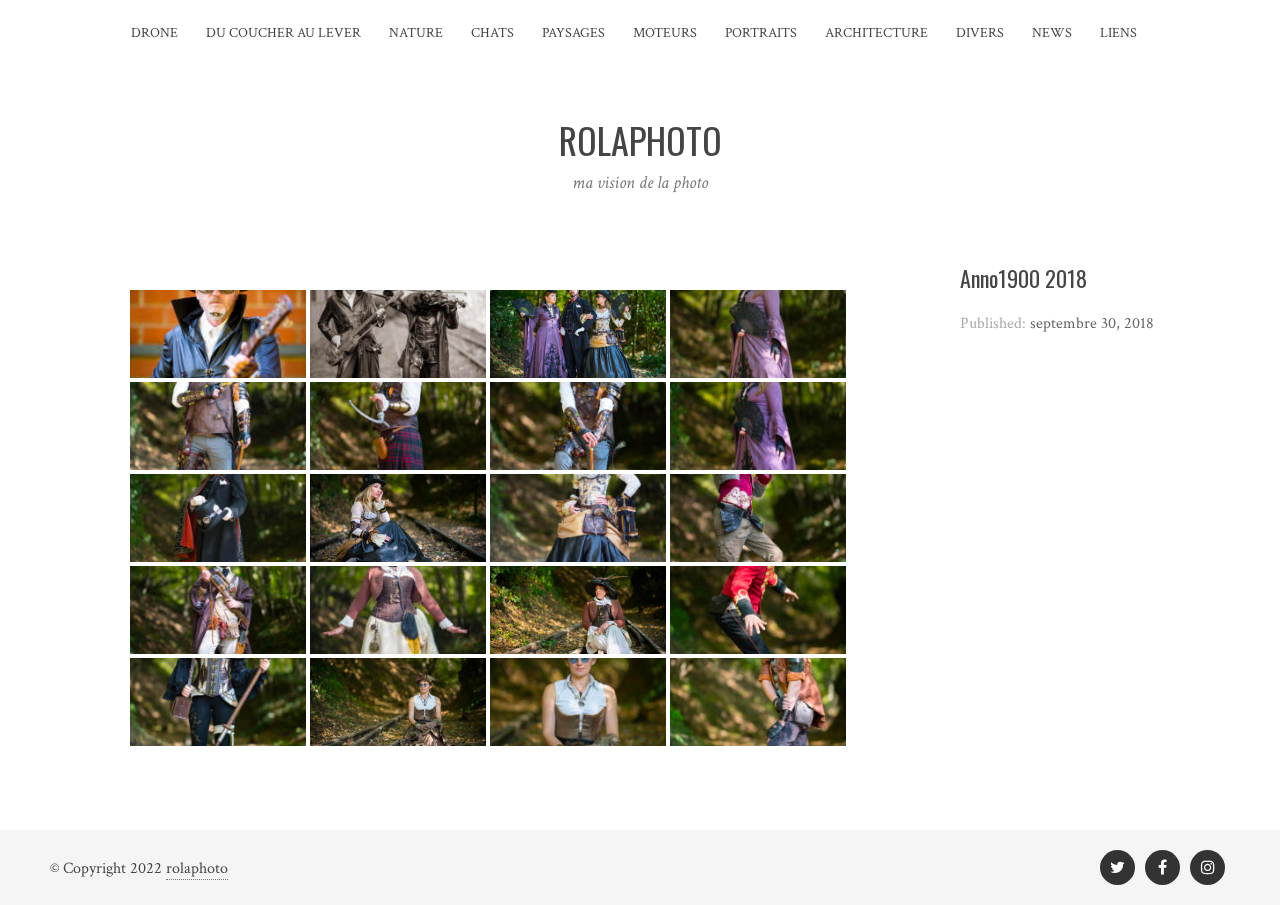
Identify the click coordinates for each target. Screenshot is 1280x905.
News (1052, 33)
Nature (416, 33)
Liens (1118, 33)
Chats (492, 33)
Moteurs (665, 33)
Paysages (573, 33)
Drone (154, 33)
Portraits (761, 33)
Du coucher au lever (283, 33)
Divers (980, 33)
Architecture (876, 33)
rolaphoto (197, 868)
